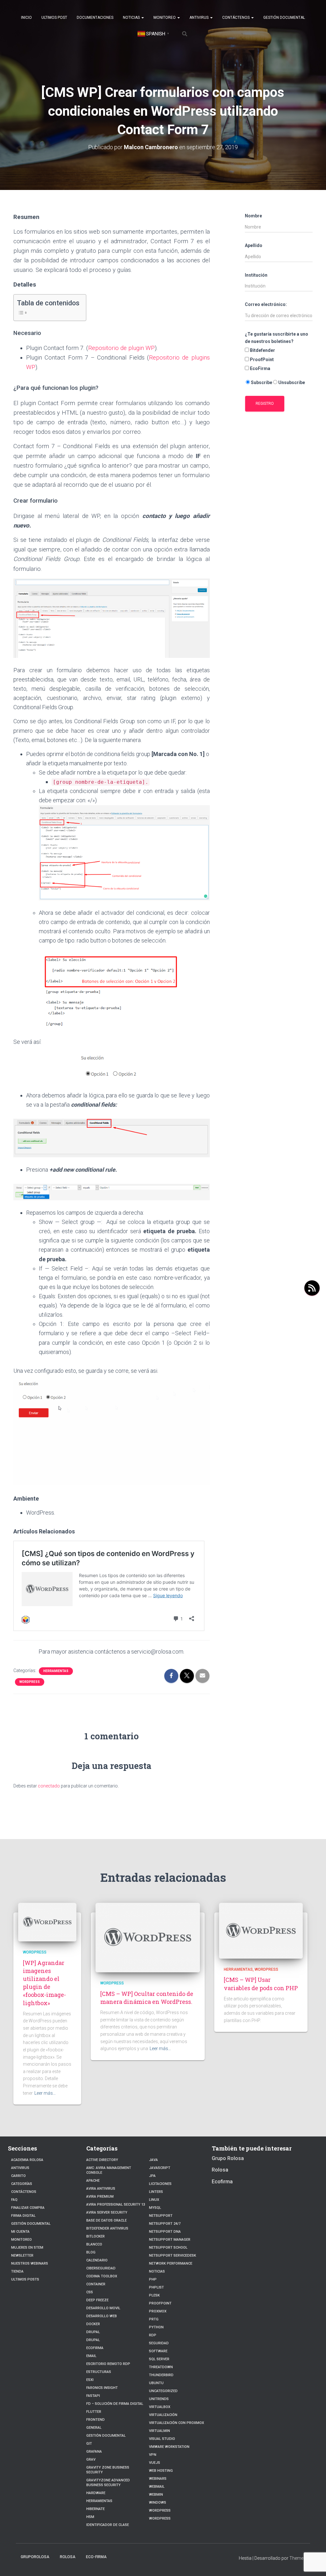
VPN (153, 2455)
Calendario (97, 2260)
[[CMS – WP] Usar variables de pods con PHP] (261, 1930)
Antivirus (199, 18)
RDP (153, 2335)
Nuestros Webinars (30, 2263)
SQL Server (159, 2359)
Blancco (94, 2244)
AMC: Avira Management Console (109, 2170)
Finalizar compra (28, 2208)
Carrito (18, 2176)
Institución (256, 275)
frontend (96, 2420)
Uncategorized (163, 2391)
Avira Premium (100, 2197)
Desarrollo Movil (103, 2308)
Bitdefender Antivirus (107, 2228)
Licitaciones (160, 2184)
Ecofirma (95, 2348)
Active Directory (102, 2160)
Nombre (253, 216)
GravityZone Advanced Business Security (108, 2483)
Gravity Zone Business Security (108, 2470)
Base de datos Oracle (106, 2220)
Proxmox (158, 2311)
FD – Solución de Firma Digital (115, 2404)
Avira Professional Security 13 (116, 2205)
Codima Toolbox (102, 2276)
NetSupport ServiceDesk (173, 2256)
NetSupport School (168, 2248)
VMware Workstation (169, 2447)
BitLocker (96, 2236)
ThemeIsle (300, 2558)
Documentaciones (95, 18)
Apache (93, 2181)
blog (91, 2252)
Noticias (132, 18)
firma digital (23, 2216)
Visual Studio (162, 2439)
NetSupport (161, 2216)
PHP (153, 2279)
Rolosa (220, 2170)
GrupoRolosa (35, 2557)
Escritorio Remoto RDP (108, 2364)
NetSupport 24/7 (165, 2224)
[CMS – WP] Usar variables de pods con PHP (261, 1984)
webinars (158, 2479)
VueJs (155, 2463)
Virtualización (163, 2415)
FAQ (14, 2200)
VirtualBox (160, 2407)
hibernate (96, 2509)
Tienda (17, 2271)
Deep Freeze (97, 2300)
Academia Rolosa (27, 2160)
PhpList (156, 2287)
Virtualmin (159, 2431)
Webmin (156, 2495)
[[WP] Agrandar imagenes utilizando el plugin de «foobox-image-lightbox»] (47, 1922)
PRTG (154, 2319)
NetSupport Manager (170, 2240)
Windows (158, 2503)
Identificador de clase (108, 2525)
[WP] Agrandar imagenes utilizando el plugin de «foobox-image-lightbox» (44, 1983)
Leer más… (45, 2093)
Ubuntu (156, 2383)
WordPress (160, 2518)
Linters (156, 2192)
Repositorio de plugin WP (121, 348)
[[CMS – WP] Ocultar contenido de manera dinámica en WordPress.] (148, 1937)
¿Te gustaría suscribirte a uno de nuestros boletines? (276, 338)
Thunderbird (161, 2375)
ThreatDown (161, 2367)
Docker (93, 2324)
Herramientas (56, 1671)
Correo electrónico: (266, 304)
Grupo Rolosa (228, 2158)
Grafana (94, 2452)
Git (89, 2444)
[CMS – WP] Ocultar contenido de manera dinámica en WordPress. (147, 1998)
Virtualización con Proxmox (177, 2423)
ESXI (90, 2380)
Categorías (22, 2184)
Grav (91, 2460)
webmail (157, 2487)
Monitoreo (165, 18)
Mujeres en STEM (27, 2248)
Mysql (155, 2208)
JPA (152, 2176)
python (156, 2327)
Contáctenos (236, 18)
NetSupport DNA (165, 2232)
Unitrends (159, 2399)
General (94, 2428)
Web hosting (161, 2471)
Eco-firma (96, 2557)
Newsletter (22, 2256)
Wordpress (30, 1682)
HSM (90, 2517)
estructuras (99, 2372)
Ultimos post (54, 18)
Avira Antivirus (101, 2189)
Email (91, 2356)
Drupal (93, 2332)
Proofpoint (160, 2303)
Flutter (94, 2412)
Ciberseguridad (101, 2268)
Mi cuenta (20, 2232)
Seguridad (159, 2343)
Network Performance (171, 2263)
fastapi (93, 2396)
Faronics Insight (102, 2388)
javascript (160, 2168)
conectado (49, 1786)
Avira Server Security (107, 2212)
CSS (90, 2292)
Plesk (154, 2295)
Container (96, 2284)
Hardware (96, 2493)
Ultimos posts (25, 2279)
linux (154, 2200)
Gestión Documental (284, 18)
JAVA (153, 2160)
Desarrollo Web (102, 2316)
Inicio (26, 18)
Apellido (254, 245)
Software (158, 2351)
